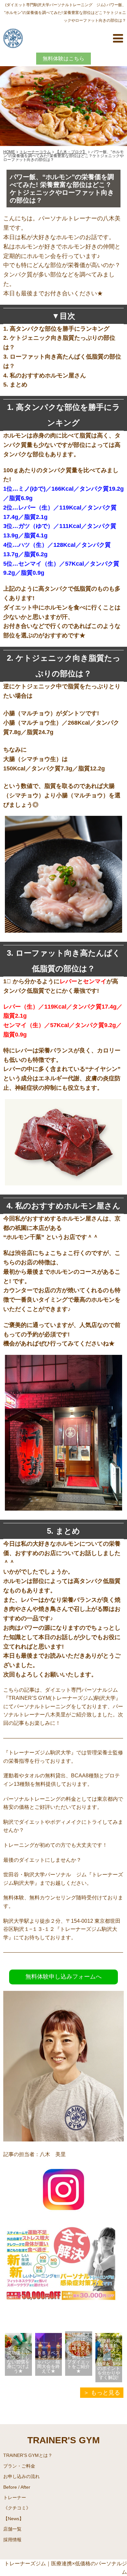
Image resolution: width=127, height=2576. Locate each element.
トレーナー (15, 2497)
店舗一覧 (12, 2529)
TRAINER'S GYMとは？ (28, 2455)
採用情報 (12, 2540)
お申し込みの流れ (21, 2476)
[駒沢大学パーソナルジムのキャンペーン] (63, 2320)
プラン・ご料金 (19, 2466)
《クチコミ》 (17, 2508)
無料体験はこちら (63, 59)
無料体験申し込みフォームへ (63, 1977)
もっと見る (106, 2393)
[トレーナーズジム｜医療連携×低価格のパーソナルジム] (13, 37)
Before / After (17, 2487)
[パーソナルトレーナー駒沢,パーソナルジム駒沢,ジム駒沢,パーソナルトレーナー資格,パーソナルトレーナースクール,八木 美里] (63, 2212)
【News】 (14, 2519)
